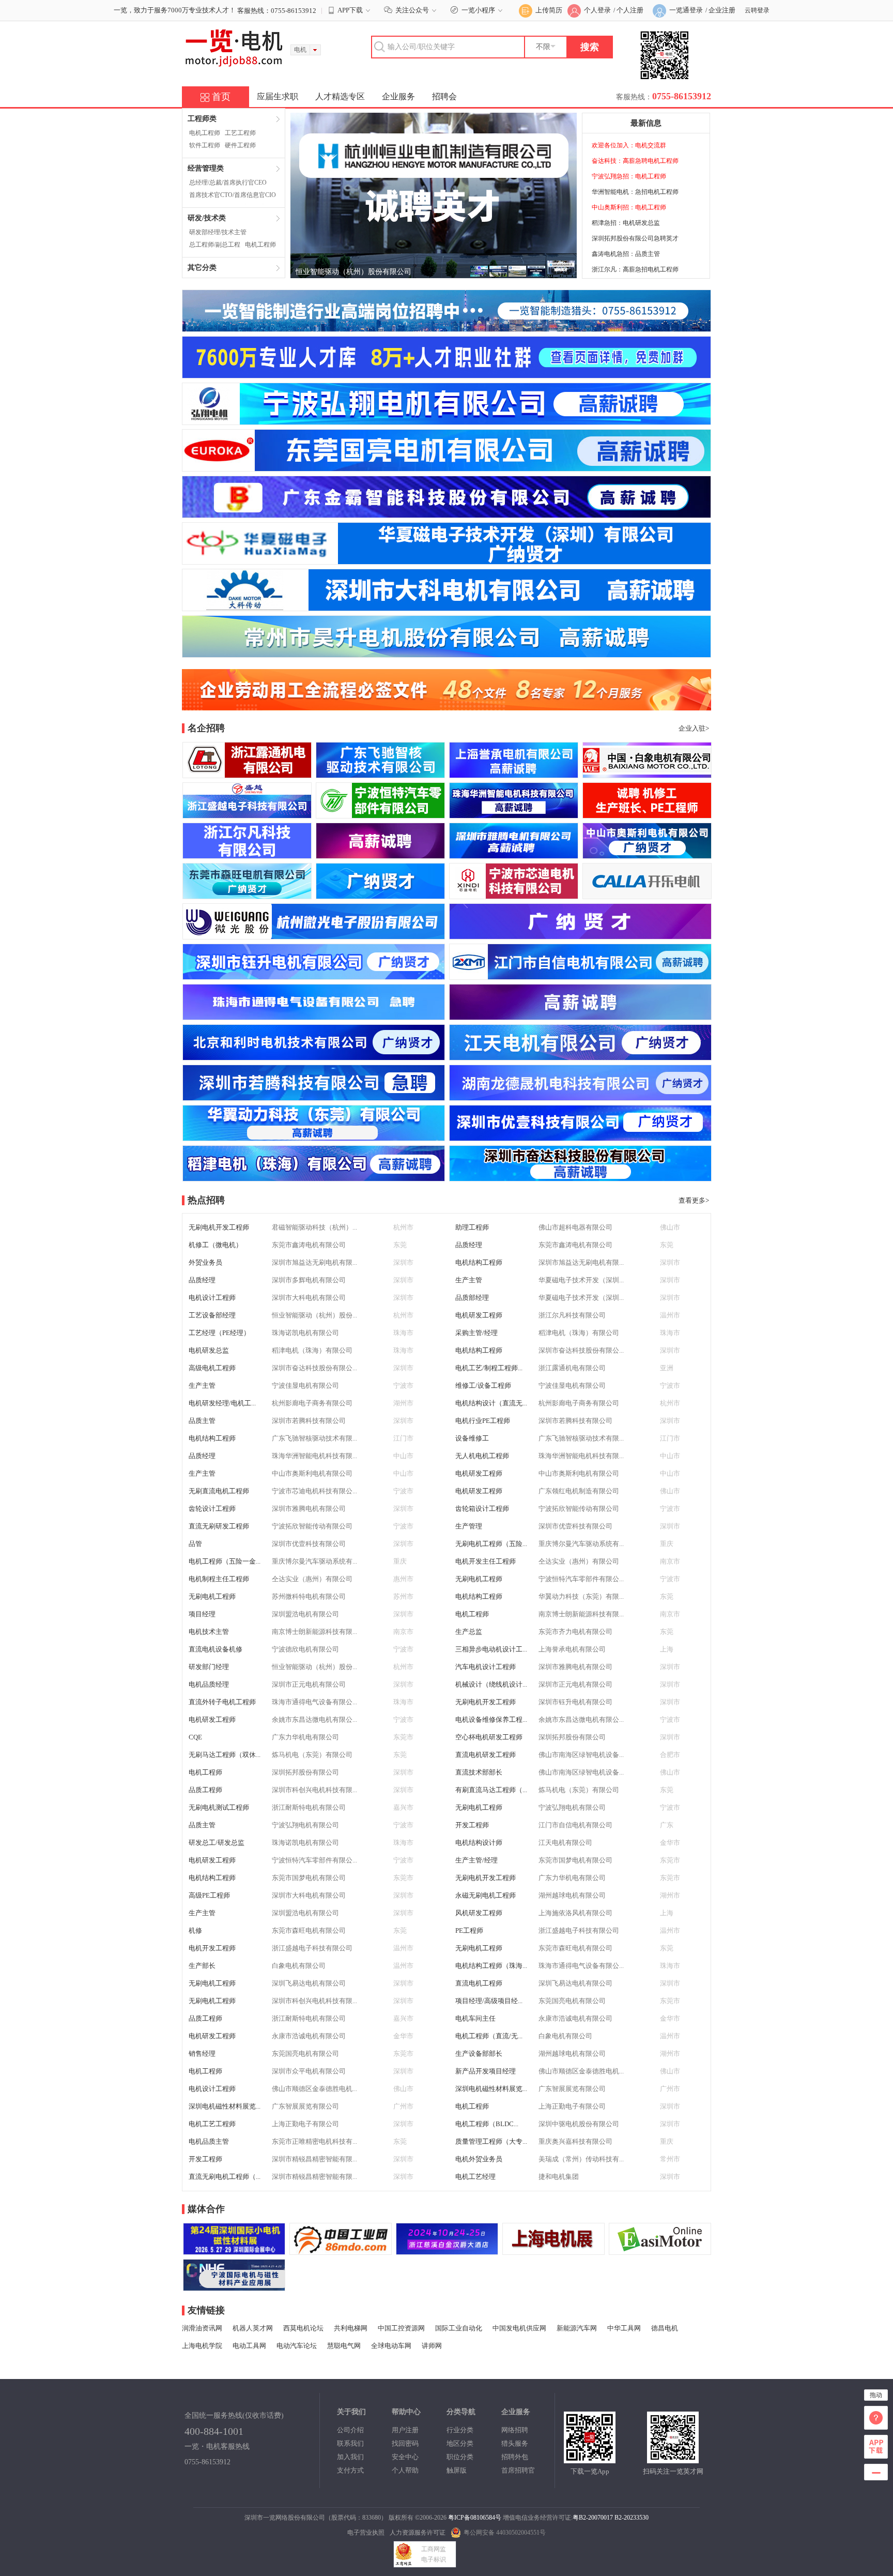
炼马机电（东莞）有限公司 (312, 1755)
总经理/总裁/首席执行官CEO (228, 183)
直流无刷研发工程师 (219, 1526)
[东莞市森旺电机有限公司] (247, 894)
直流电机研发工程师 (486, 1755)
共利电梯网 (351, 2328)
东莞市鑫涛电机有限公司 (309, 1245)
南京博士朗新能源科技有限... (581, 1614)
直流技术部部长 (479, 1772)
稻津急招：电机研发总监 (626, 223)
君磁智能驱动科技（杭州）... (314, 1227)
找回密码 (405, 2443)
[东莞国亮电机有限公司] (446, 467)
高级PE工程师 (209, 1895)
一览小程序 (478, 10)
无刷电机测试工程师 (219, 1807)
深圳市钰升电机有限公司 (575, 1702)
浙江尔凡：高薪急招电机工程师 (635, 269)
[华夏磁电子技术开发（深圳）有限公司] (446, 560)
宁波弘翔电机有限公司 (572, 1807)
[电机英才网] (446, 374)
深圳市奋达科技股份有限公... (581, 1350)
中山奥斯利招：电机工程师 (629, 207)
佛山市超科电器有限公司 (575, 1227)
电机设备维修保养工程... (491, 1719)
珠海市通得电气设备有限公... (314, 1702)
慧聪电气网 (344, 2346)
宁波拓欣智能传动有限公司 (579, 1509)
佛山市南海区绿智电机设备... (581, 1755)
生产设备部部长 (479, 2054)
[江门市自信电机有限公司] (580, 974)
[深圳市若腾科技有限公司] (314, 1095)
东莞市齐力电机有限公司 (575, 1632)
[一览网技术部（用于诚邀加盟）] (553, 2250)
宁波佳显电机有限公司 (305, 1385)
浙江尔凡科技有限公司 (572, 1315)
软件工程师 (205, 145)
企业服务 (398, 96)
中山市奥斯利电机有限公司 (312, 1473)
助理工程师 (472, 1227)
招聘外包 (515, 2457)
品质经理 (469, 1245)
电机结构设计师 (479, 1843)
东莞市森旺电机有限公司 (309, 1930)
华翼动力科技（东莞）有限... (581, 1596)
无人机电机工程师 (482, 1456)
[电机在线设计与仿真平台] (660, 2250)
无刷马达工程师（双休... (225, 1755)
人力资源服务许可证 (418, 2533)
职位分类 (460, 2457)
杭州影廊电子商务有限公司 (312, 1403)
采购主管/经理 (476, 1333)
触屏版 (457, 2470)
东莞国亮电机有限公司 (572, 2001)
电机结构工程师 (479, 1262)
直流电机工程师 (479, 1983)
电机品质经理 (209, 1684)
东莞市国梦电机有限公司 (575, 1860)
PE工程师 (469, 1930)
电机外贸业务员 (479, 2159)
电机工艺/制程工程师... (489, 1368)
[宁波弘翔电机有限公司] (446, 420)
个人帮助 (405, 2470)
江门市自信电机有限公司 (575, 1825)
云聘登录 (757, 10)
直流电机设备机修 (215, 1649)
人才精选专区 (340, 96)
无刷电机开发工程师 (219, 1227)
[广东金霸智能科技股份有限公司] (446, 513)
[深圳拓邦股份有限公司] (380, 853)
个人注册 (630, 10)
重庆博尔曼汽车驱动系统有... (581, 1544)
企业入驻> (694, 728)
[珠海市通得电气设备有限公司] (314, 1015)
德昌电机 (665, 2328)
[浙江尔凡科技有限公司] (247, 853)
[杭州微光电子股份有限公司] (314, 934)
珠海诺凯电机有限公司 (305, 1333)
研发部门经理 (209, 1667)
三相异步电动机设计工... (491, 1649)
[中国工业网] (341, 2250)
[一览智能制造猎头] (446, 327)
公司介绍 (350, 2430)
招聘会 (444, 96)
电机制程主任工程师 (219, 1579)
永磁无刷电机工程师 (486, 1895)
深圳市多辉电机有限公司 (309, 1280)
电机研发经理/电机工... (222, 1403)
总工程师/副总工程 (215, 245)
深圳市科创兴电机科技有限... (314, 1790)
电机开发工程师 (212, 1948)
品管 (195, 1544)
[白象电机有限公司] (647, 773)
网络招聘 (515, 2430)
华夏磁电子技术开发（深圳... (581, 1280)
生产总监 (469, 1632)
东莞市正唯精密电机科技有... (314, 2141)
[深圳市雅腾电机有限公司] (514, 853)
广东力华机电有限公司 (305, 1737)
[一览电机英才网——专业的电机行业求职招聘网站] (234, 61)
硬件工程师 (240, 145)
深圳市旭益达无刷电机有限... (314, 1262)
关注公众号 (412, 10)
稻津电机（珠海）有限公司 (579, 1333)
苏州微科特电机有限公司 (309, 1596)
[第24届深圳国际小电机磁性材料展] (234, 2250)
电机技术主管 (209, 1632)
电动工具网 (249, 2346)
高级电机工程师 (212, 1368)
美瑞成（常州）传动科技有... (581, 2159)
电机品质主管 (209, 2141)
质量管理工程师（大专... (491, 2141)
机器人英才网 (253, 2328)
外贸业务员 (205, 1262)
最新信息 (646, 123)
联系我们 (350, 2443)
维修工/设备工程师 (483, 1385)
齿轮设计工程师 (212, 1509)
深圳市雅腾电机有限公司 (309, 1509)
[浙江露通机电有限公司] (247, 773)
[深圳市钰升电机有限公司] (314, 974)
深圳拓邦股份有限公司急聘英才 (635, 238)
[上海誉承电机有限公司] (514, 773)
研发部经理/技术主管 (218, 232)
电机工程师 (205, 133)
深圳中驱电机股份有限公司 (579, 2124)
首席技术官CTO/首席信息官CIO (233, 195)
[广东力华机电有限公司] (647, 813)
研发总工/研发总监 (217, 1843)
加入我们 (350, 2457)
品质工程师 (205, 1790)
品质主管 (202, 1421)
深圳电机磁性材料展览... (491, 2089)
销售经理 (202, 2054)
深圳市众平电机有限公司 (309, 2071)
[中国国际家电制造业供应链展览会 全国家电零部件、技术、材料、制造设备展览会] (447, 2250)
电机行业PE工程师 (483, 1421)
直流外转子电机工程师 (222, 1702)
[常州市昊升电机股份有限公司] (446, 653)
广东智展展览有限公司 (572, 2089)
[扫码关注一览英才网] (673, 2458)
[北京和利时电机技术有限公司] (314, 1055)
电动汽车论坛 (297, 2346)
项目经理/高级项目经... (489, 2001)
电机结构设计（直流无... (491, 1403)
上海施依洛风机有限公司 (575, 1913)
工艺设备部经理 (212, 1315)
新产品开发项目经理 (486, 2071)
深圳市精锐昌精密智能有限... (314, 2159)
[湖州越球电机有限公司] (580, 934)
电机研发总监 (209, 1350)
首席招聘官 (518, 2470)
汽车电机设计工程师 (486, 1667)
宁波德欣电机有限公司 (305, 1649)
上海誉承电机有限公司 (572, 1649)
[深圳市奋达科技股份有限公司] (580, 1176)
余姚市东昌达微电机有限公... (314, 1719)
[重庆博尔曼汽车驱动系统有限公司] (580, 1015)
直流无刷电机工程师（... (225, 2177)
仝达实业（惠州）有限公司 (579, 1561)
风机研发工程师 (479, 1913)
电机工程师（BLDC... (487, 2124)
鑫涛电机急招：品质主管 (626, 254)
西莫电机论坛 (303, 2328)
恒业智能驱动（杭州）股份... (314, 1315)
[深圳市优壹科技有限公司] (580, 1136)
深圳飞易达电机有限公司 (309, 1983)
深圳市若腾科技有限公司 (309, 1421)
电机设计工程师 (212, 1298)
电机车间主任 (475, 2018)
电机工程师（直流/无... (489, 2036)
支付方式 (350, 2470)
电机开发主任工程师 (486, 1561)
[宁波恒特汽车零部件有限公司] (380, 813)
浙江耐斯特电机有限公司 (309, 1807)
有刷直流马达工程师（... (491, 1790)
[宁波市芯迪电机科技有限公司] (514, 894)
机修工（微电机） (215, 1245)
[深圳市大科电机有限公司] (446, 606)
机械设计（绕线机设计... (491, 1684)
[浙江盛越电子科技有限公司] (247, 813)
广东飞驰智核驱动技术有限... (314, 1438)
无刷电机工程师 (479, 1579)
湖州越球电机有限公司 (572, 1895)
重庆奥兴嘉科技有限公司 (575, 2141)
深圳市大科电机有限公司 (309, 1298)
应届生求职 (278, 96)
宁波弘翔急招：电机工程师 (629, 176)
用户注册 (405, 2430)
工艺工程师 (240, 133)
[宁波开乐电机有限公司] (647, 894)
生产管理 (469, 1526)
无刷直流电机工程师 (219, 1491)
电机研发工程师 (479, 1315)
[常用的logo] (234, 2286)
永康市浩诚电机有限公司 (575, 2018)
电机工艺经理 (475, 2177)
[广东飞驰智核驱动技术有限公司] (380, 773)
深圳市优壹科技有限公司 (575, 1526)
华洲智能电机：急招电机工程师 (635, 192)
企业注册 (722, 10)
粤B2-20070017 (593, 2518)
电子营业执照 (366, 2533)
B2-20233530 (632, 2518)
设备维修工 (472, 1438)
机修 (195, 1930)
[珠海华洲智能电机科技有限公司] (514, 813)
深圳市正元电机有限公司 (309, 1684)
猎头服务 (515, 2443)
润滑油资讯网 (202, 2328)
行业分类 (460, 2430)
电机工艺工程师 (212, 2124)
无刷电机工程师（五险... (491, 1544)
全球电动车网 (391, 2346)
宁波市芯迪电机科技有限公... (314, 1491)
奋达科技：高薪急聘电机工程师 (635, 161)
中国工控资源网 (401, 2328)
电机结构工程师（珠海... (491, 1966)
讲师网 (432, 2346)
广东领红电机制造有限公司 (579, 1491)
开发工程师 (472, 1825)
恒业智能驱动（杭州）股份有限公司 (353, 272)
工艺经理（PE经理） (219, 1333)
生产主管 (469, 1280)
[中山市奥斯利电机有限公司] (647, 853)
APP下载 (350, 10)
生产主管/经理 (476, 1860)
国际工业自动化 (459, 2328)
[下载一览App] (590, 2458)
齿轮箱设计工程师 (482, 1509)
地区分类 (460, 2443)
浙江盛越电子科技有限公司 (579, 1930)
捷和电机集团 (559, 2177)
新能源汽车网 (577, 2328)
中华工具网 (624, 2328)
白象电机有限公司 (299, 1966)
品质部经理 (472, 1298)
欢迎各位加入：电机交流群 (629, 145)
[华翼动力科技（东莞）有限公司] (314, 1136)
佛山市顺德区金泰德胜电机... (581, 2071)
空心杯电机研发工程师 (489, 1737)
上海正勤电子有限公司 (572, 2106)
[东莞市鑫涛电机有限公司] (380, 894)
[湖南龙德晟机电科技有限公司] (580, 1095)
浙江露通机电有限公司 (572, 1368)
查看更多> (694, 1200)
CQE (195, 1737)
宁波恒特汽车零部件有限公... (581, 1579)
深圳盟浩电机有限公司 (305, 1614)
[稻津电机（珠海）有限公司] (314, 1176)
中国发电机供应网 (519, 2328)
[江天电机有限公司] (580, 1055)
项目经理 (202, 1614)
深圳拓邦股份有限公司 (572, 1737)
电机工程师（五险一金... (225, 1561)
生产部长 (202, 1966)
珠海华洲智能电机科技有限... (314, 1456)
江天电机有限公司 (565, 1843)
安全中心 (405, 2457)
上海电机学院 (202, 2346)
